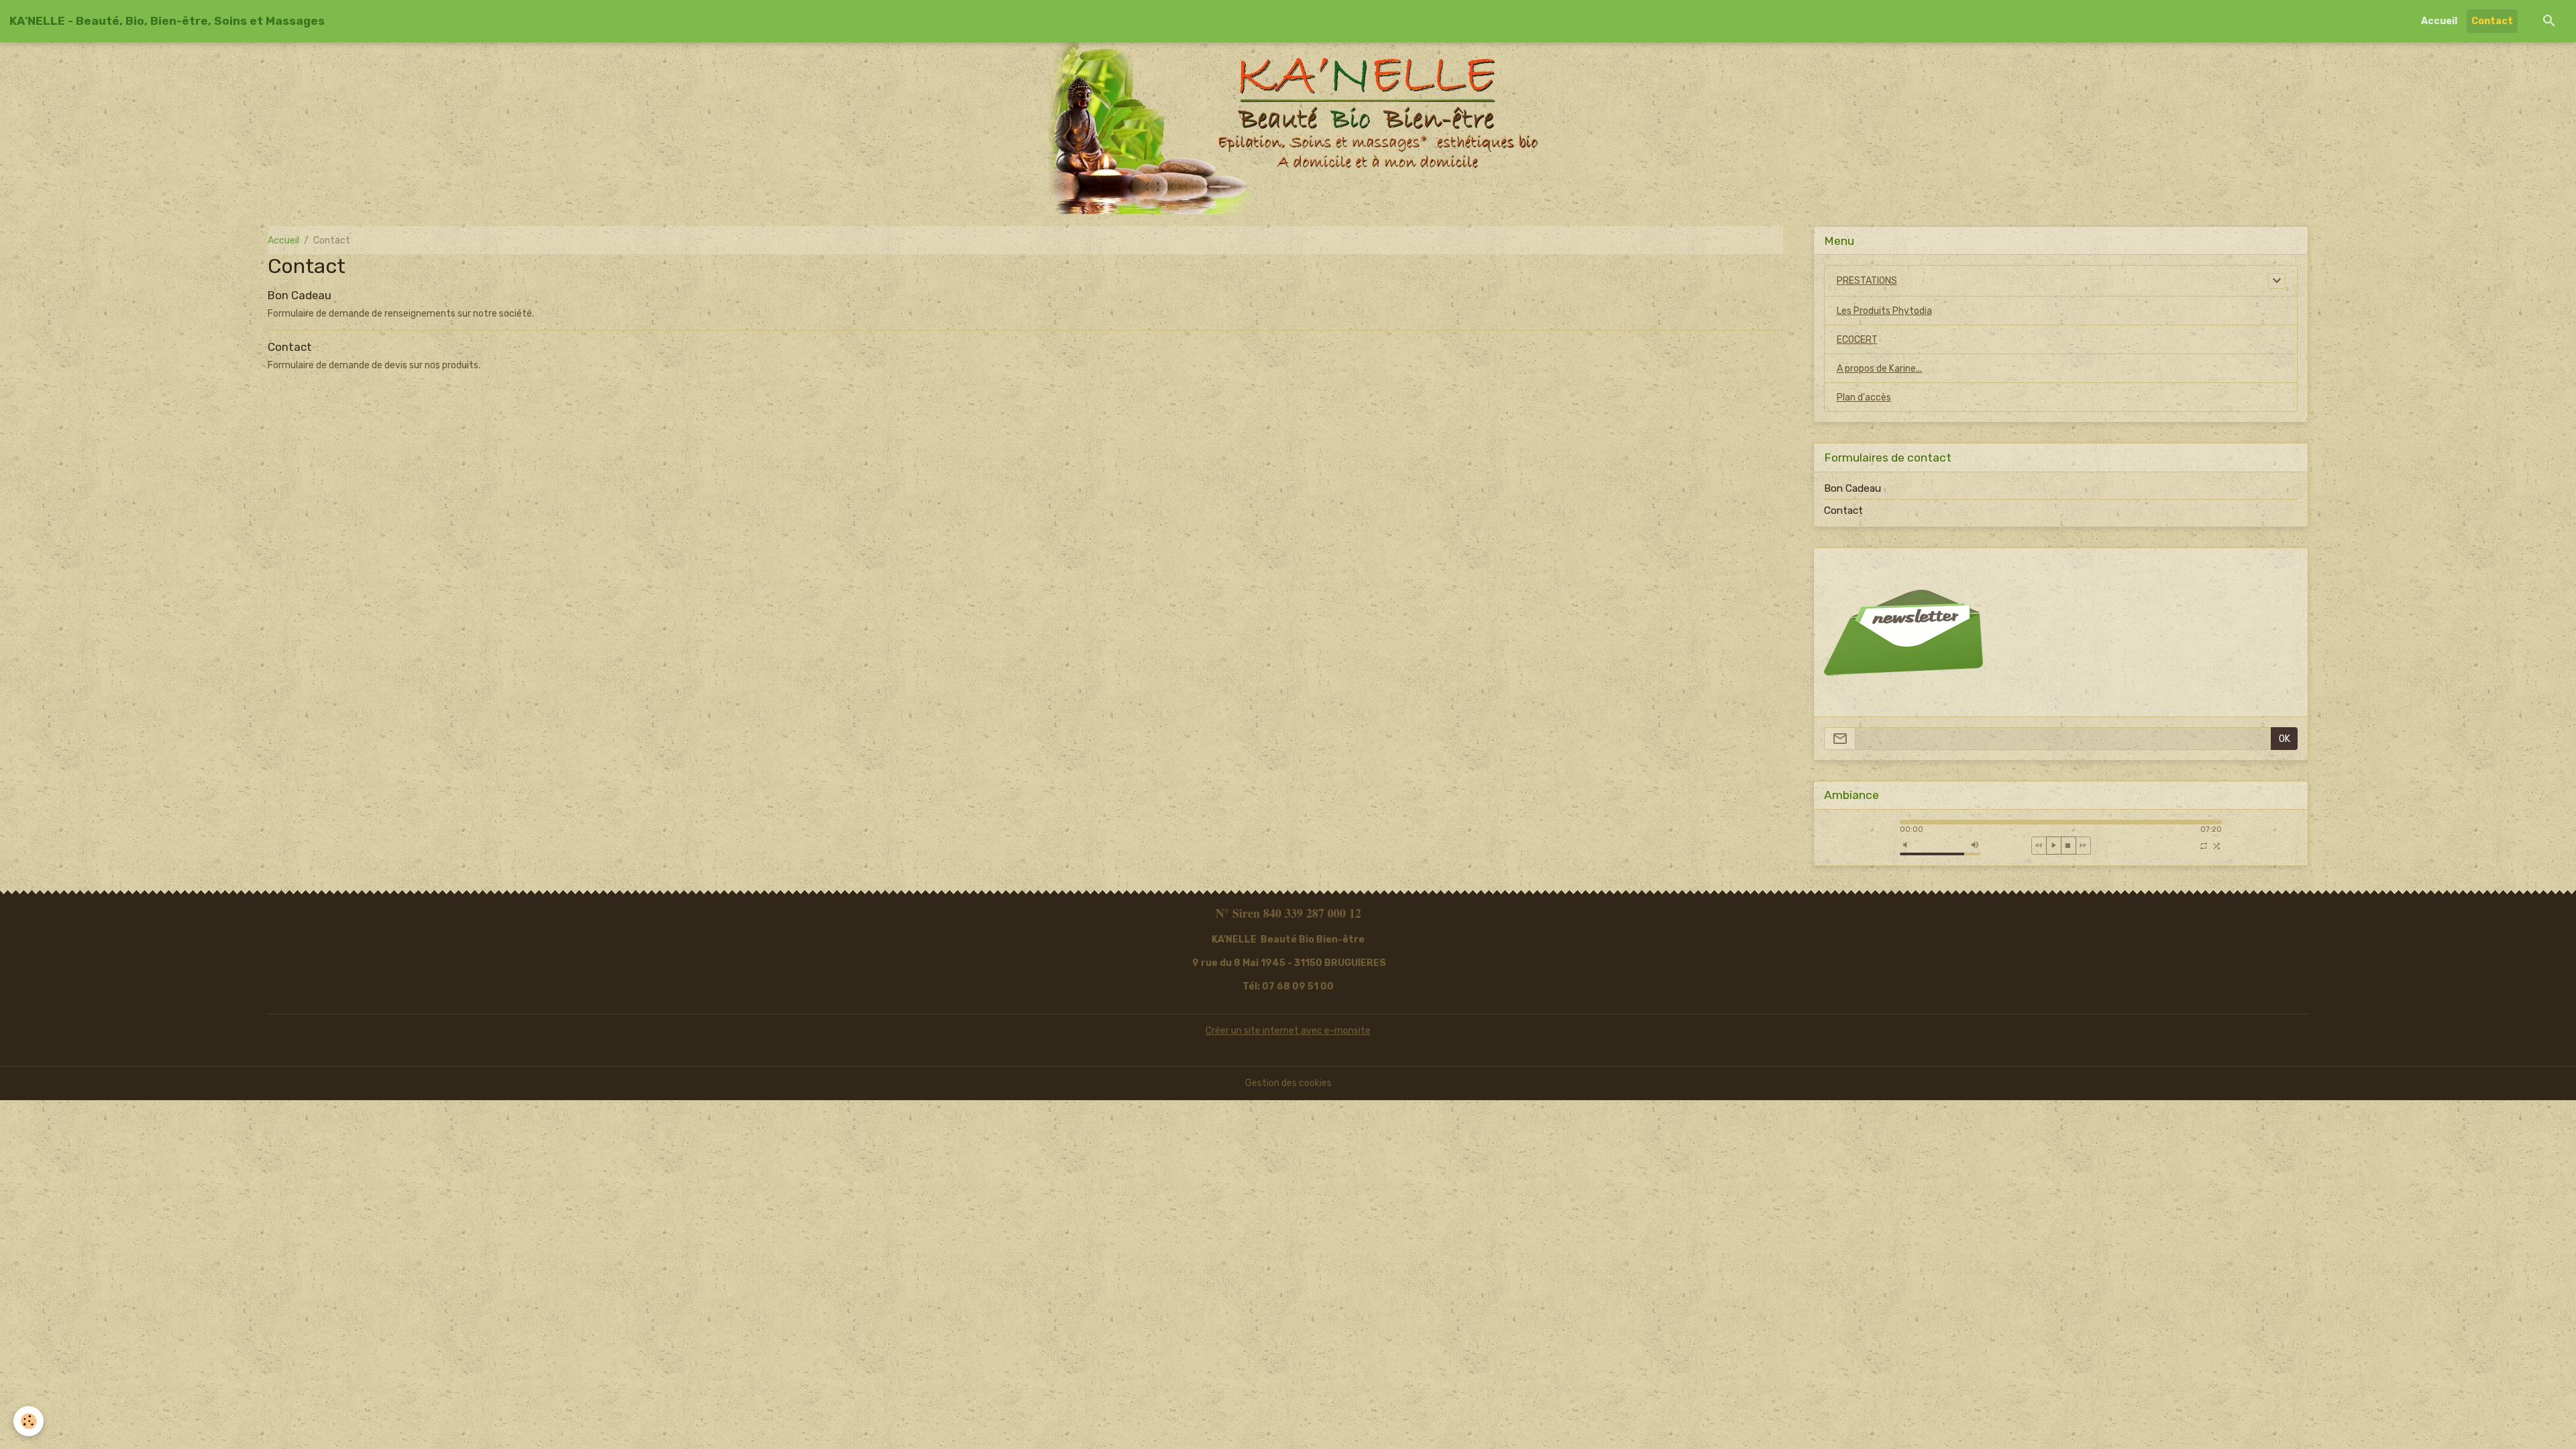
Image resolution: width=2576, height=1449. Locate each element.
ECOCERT (1857, 340)
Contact (2492, 21)
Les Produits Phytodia (1884, 311)
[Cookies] (29, 1421)
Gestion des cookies (1288, 1083)
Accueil (2439, 21)
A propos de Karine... (1879, 369)
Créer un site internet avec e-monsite (1288, 1031)
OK (2285, 739)
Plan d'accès (1864, 397)
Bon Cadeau (300, 295)
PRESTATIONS (1867, 281)
